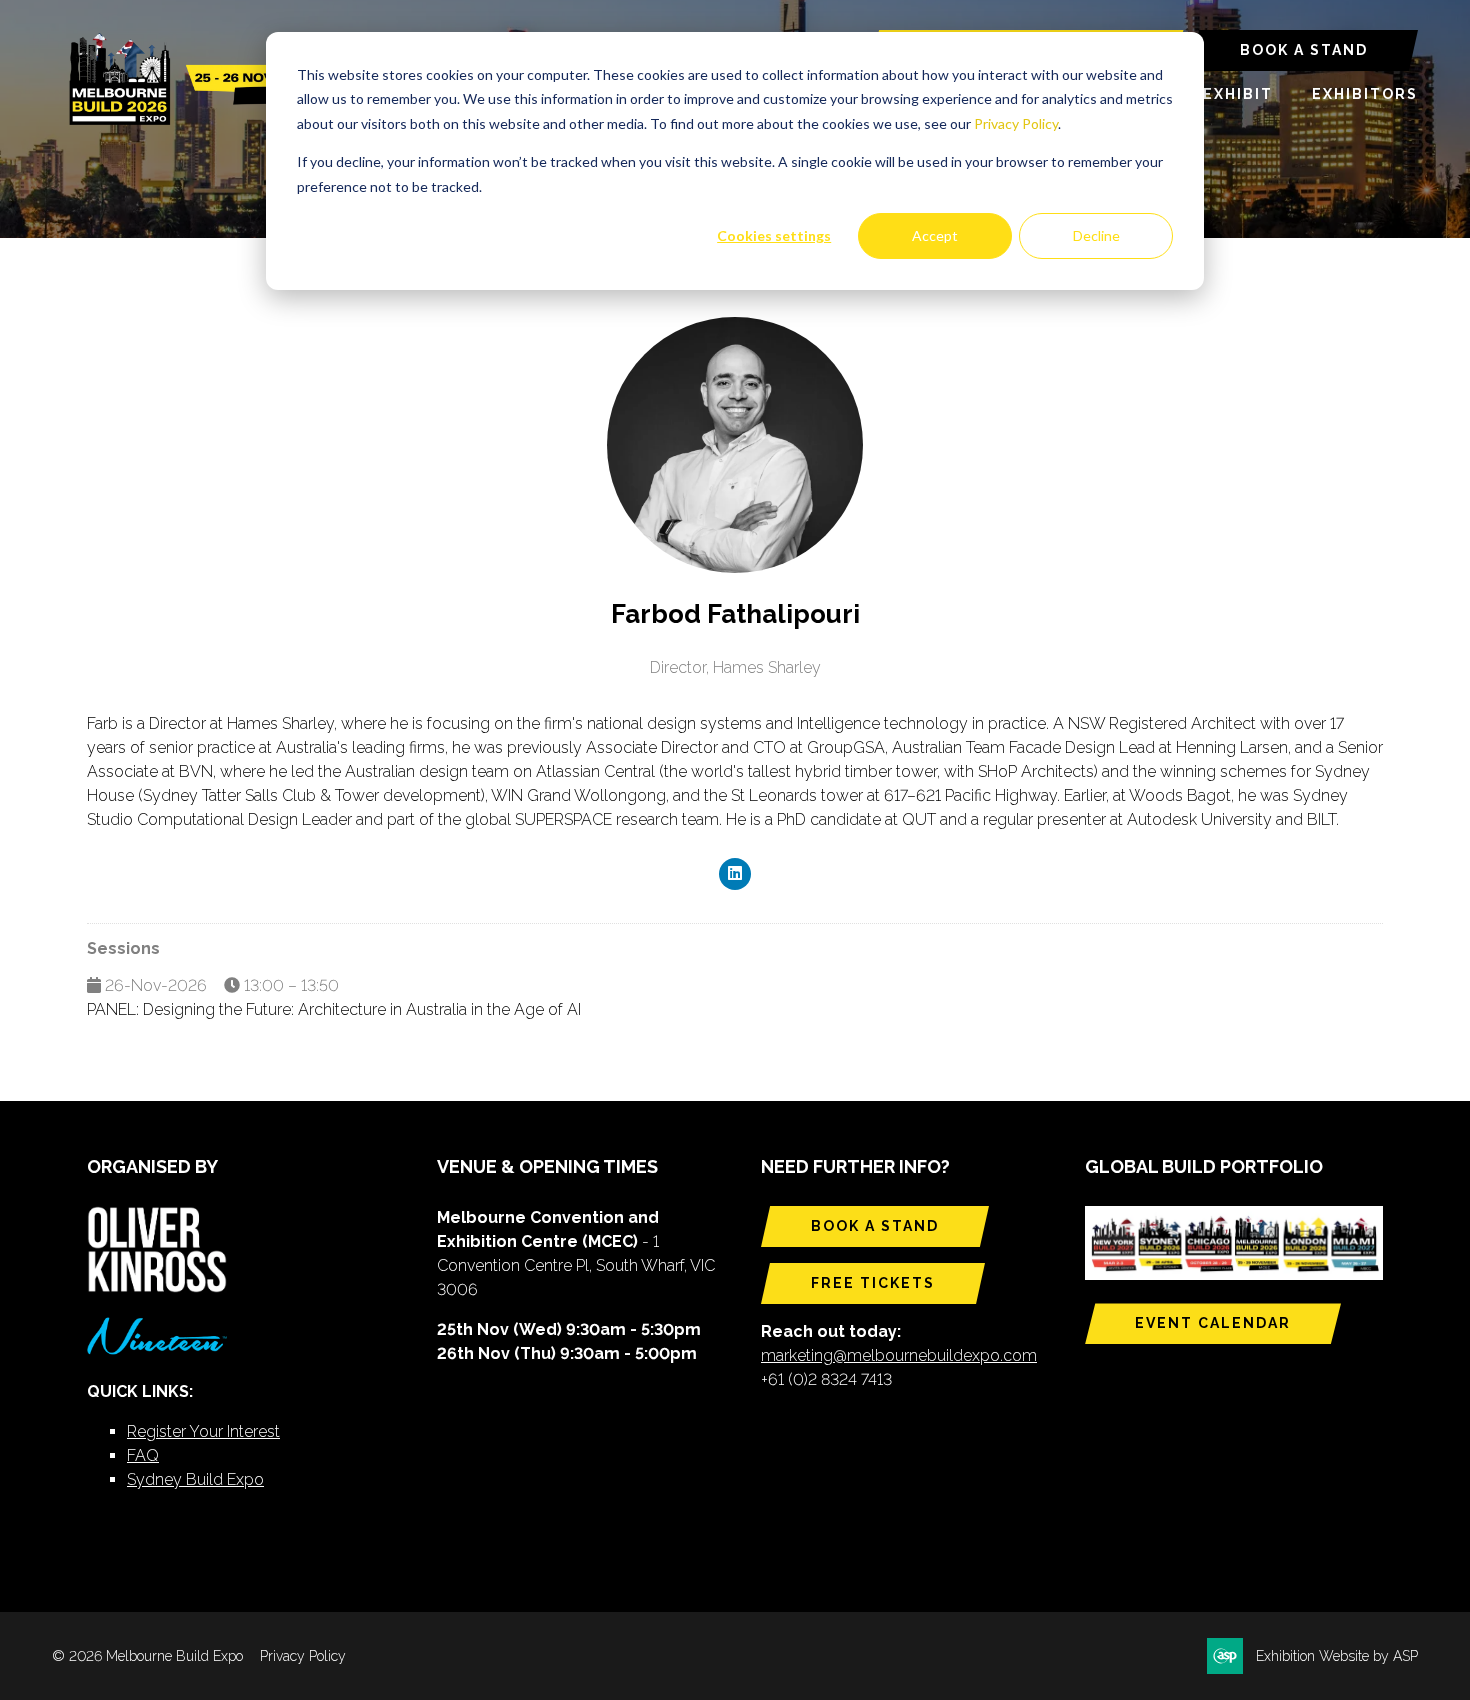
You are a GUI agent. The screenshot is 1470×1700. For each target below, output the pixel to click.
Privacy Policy (1016, 123)
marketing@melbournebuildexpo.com (899, 1355)
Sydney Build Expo (195, 1479)
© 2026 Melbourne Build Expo (147, 1656)
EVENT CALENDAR (1213, 1323)
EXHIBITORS (1365, 94)
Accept (935, 235)
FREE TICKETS (873, 1283)
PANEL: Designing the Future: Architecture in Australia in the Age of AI (334, 1009)
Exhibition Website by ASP (1337, 1656)
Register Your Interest (203, 1431)
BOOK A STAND (1304, 50)
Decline (1096, 235)
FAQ (143, 1455)
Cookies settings (774, 235)
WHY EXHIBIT (1215, 94)
